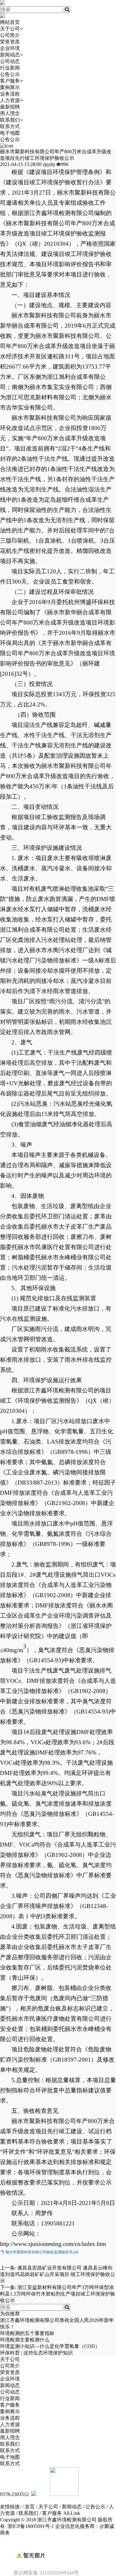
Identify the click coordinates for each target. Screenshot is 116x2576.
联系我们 (10, 120)
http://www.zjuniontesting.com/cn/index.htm (53, 2244)
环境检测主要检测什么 (25, 2340)
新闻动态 (10, 55)
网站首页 (10, 22)
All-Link (72, 2513)
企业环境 (10, 48)
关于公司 (10, 29)
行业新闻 (10, 68)
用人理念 (10, 113)
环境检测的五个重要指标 (27, 2333)
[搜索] (67, 10)
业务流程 (10, 94)
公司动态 (10, 61)
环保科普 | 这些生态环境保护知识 (36, 2353)
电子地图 (10, 133)
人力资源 (10, 100)
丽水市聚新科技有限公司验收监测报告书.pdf (42, 2252)
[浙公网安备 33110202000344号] (58, 2545)
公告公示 (10, 74)
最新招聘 (10, 107)
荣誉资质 (10, 42)
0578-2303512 (14, 2494)
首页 (30, 2507)
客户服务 (10, 81)
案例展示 (10, 87)
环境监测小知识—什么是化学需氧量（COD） (50, 2346)
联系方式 (10, 126)
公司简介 (10, 35)
